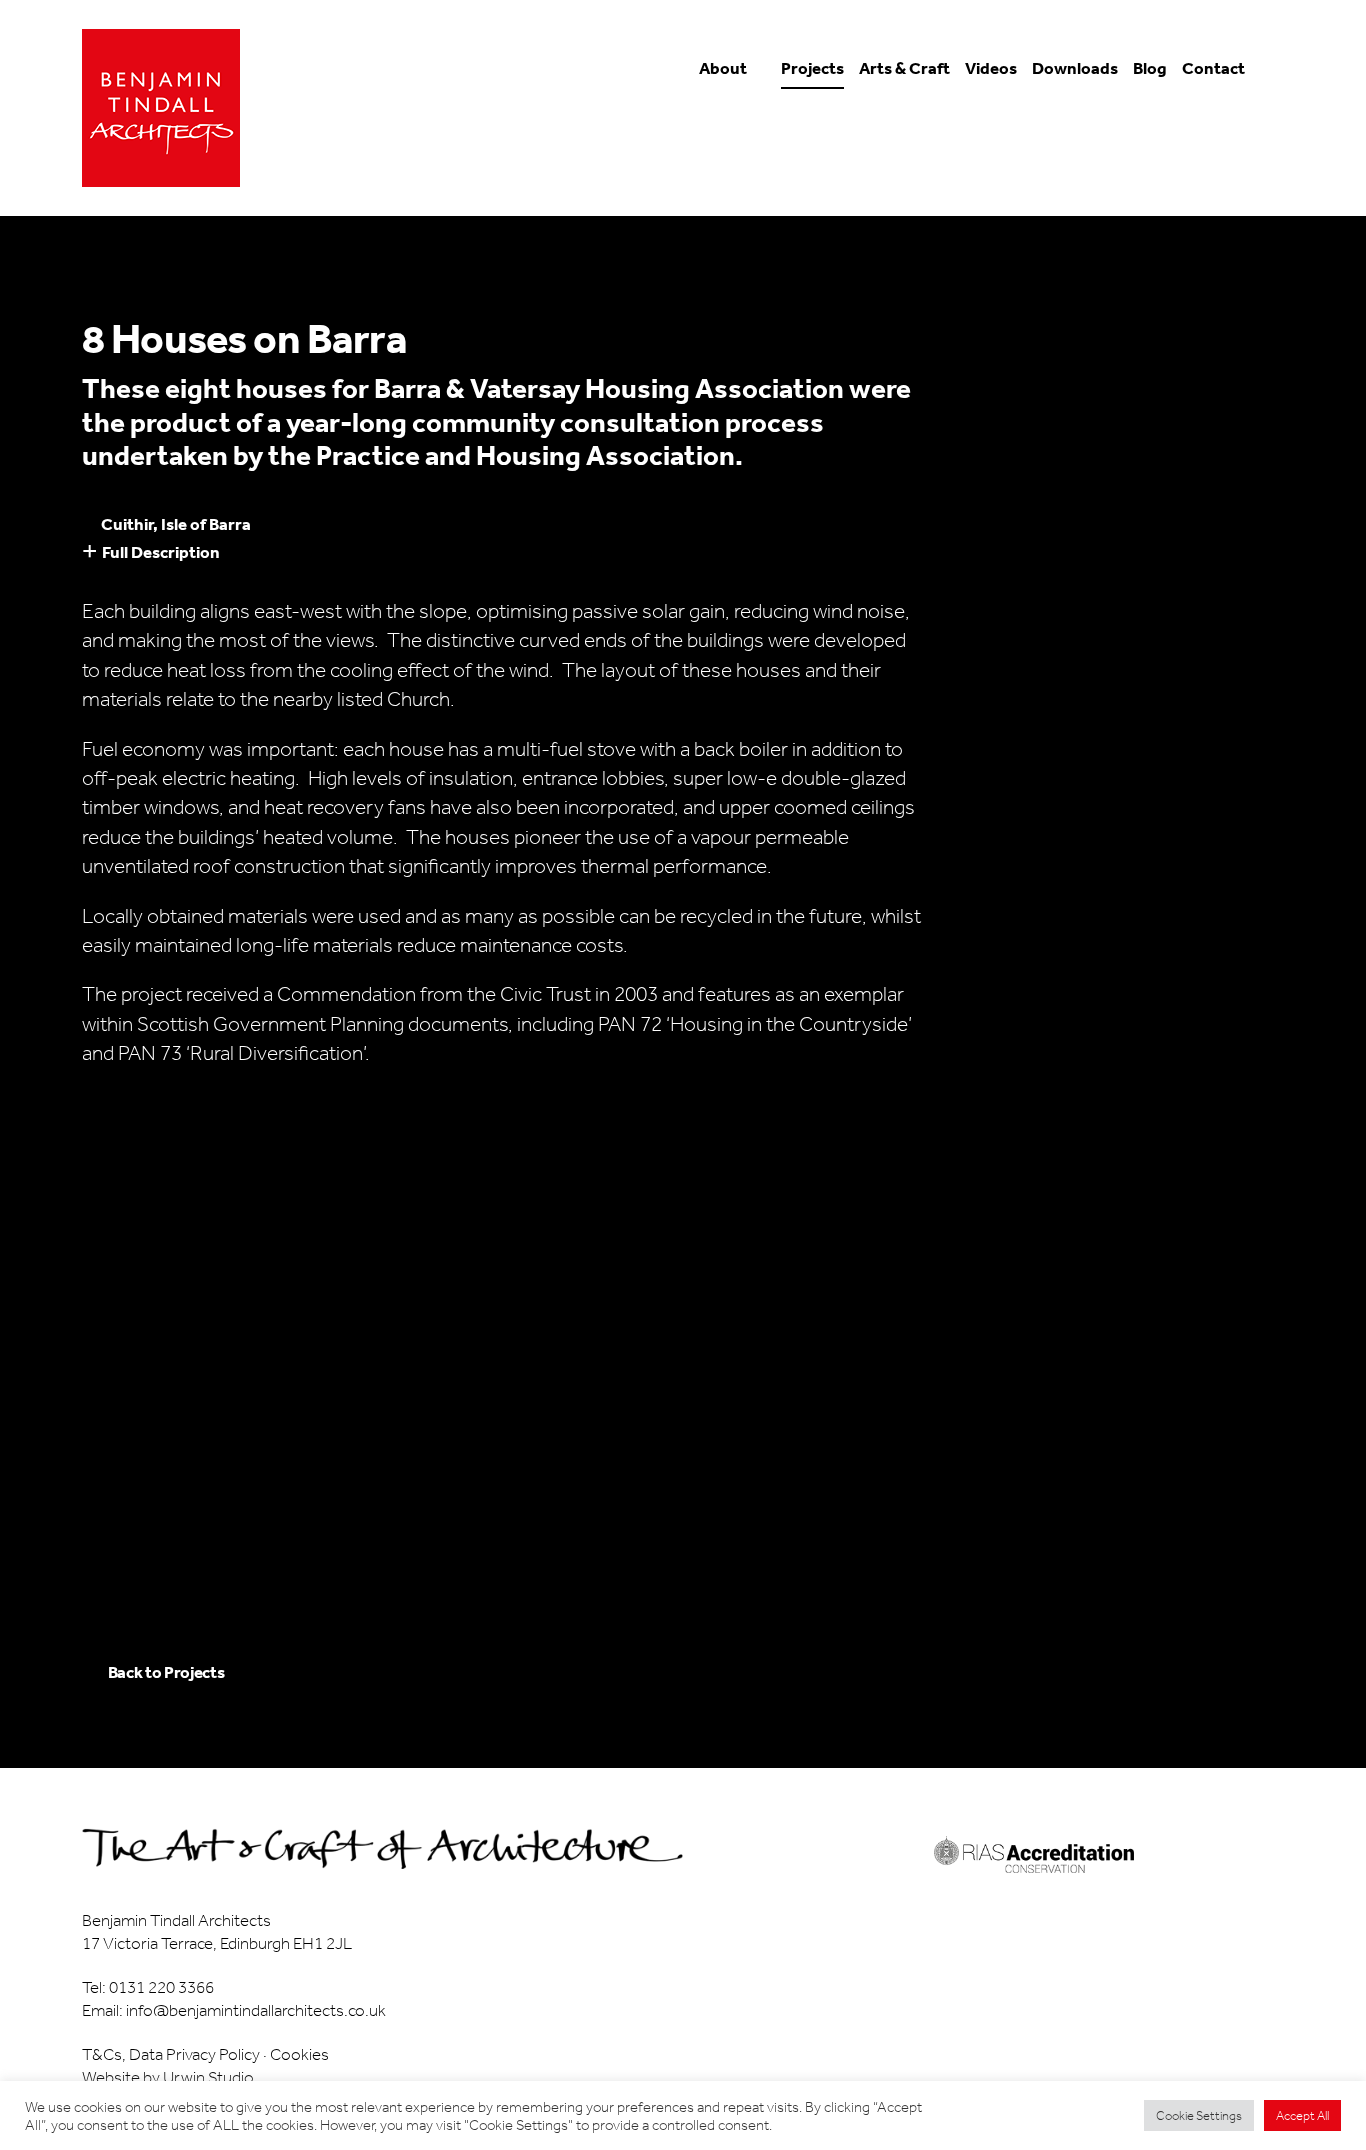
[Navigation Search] (1269, 76)
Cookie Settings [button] (1199, 2115)
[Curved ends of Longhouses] (682, 1304)
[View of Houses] (409, 1304)
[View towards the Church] (956, 1304)
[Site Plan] (136, 1516)
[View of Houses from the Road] (136, 1304)
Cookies (299, 2054)
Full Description (161, 552)
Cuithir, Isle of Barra (176, 524)
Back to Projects (166, 1672)
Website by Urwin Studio (168, 2077)
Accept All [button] (1302, 2115)
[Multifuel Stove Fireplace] (1229, 1304)
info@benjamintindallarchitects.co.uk (256, 2010)
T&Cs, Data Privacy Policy (171, 2054)
